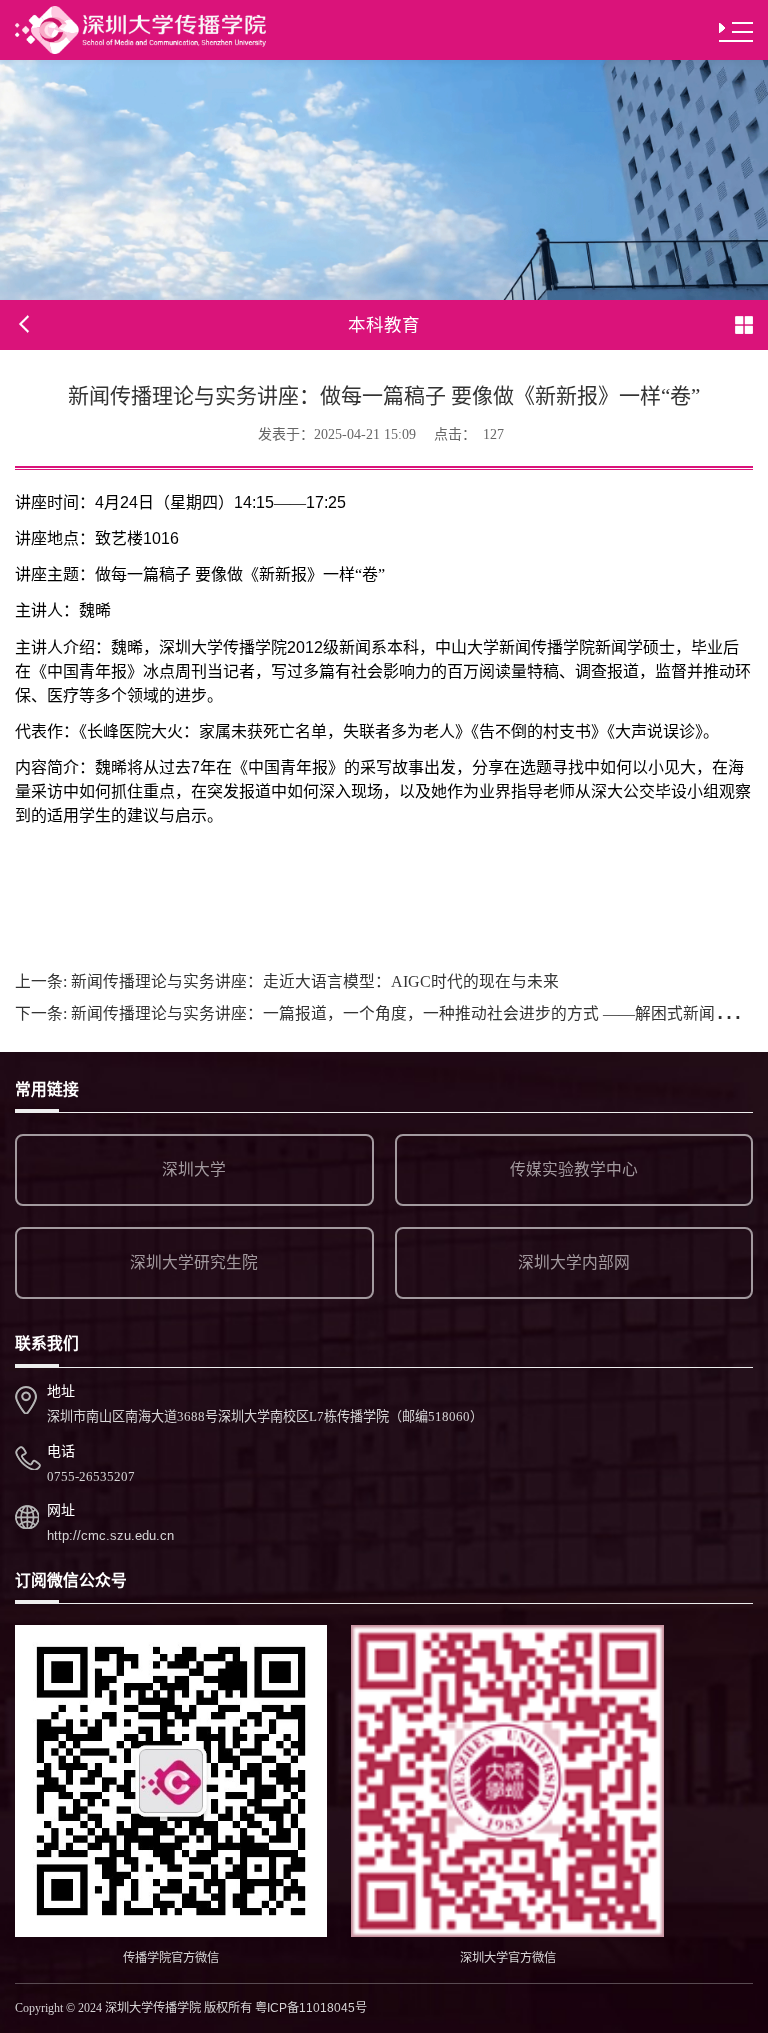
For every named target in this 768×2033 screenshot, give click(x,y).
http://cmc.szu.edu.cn (110, 1535)
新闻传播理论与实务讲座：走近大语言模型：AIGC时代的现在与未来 (287, 981)
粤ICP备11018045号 (311, 2008)
